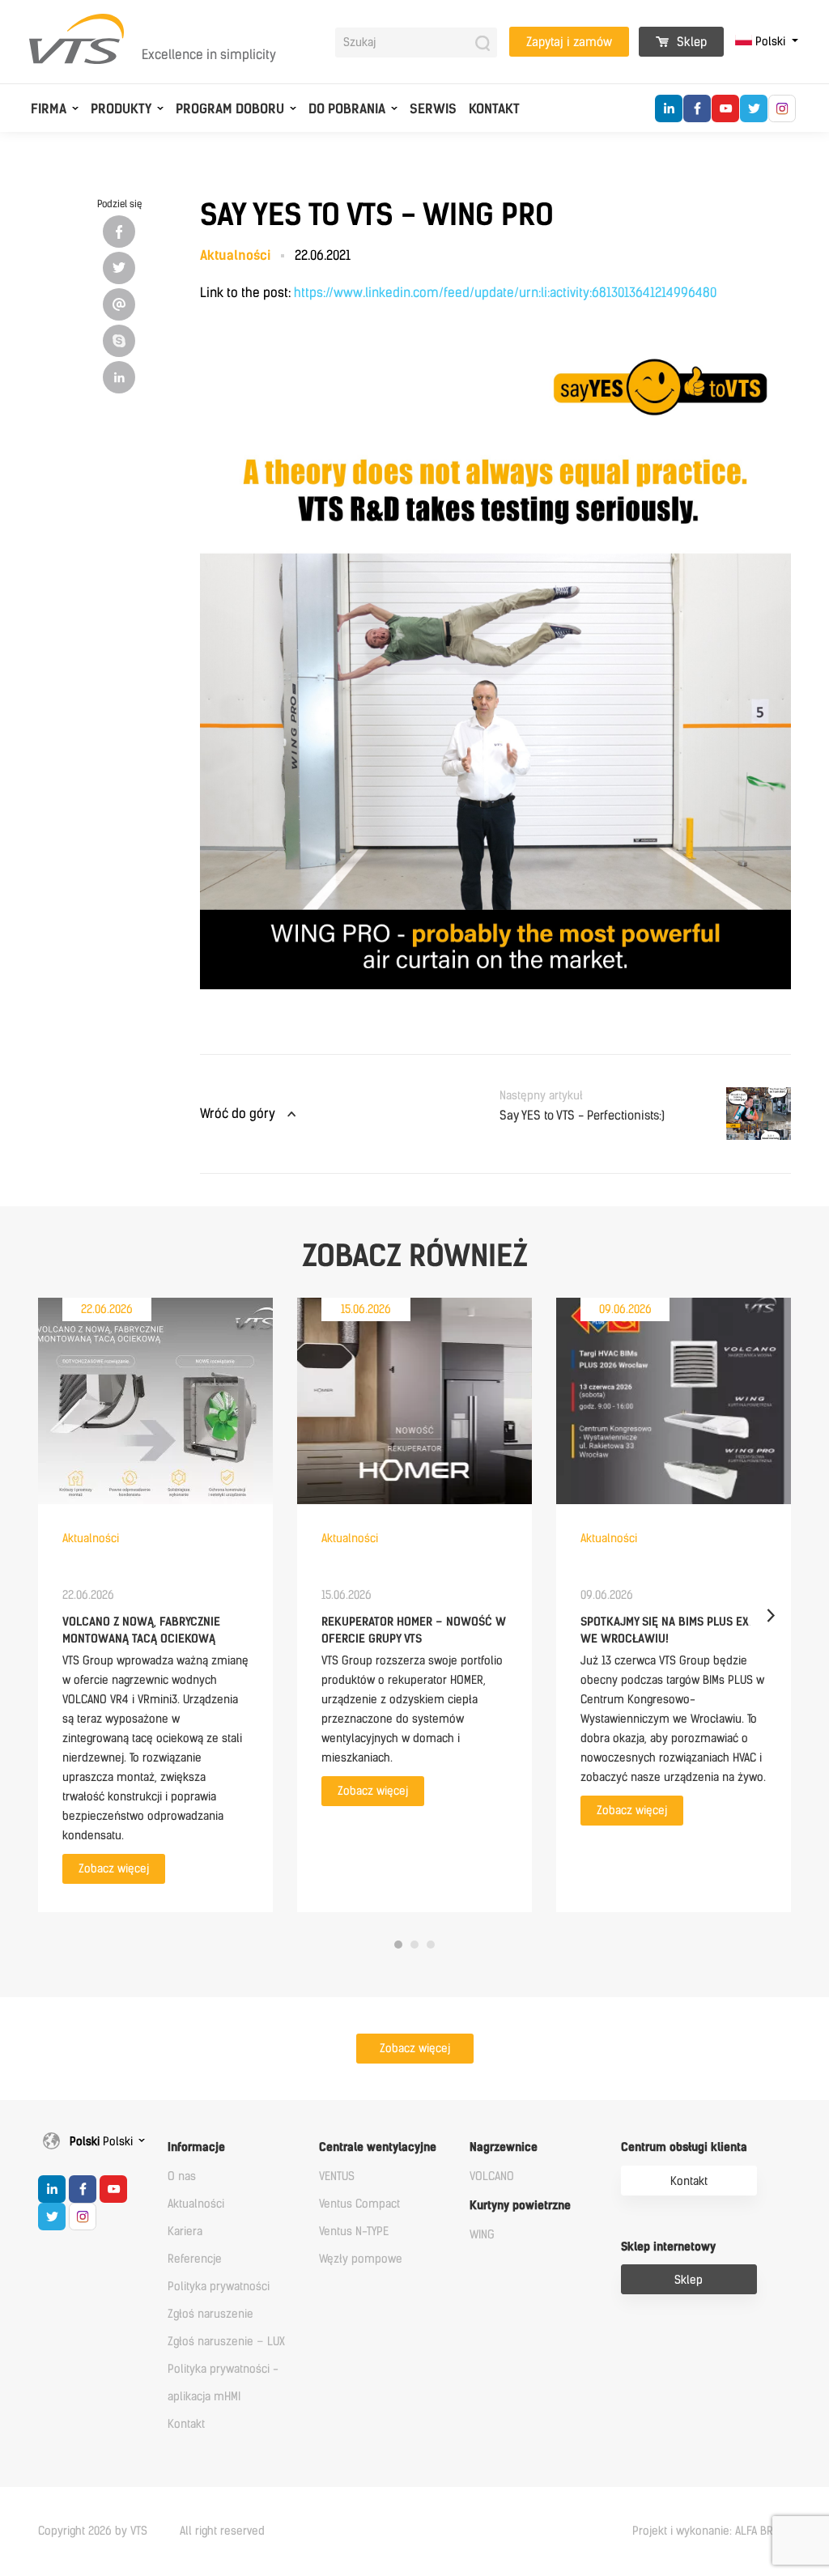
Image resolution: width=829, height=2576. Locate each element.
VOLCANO (492, 2176)
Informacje (196, 2147)
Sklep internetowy (668, 2247)
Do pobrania (347, 109)
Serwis (433, 109)
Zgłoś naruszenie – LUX (226, 2342)
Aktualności (196, 2204)
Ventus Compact (359, 2204)
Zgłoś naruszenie (210, 2314)
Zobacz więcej (114, 1869)
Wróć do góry (238, 1114)
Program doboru (230, 109)
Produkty (121, 109)
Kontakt (494, 109)
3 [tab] (431, 1945)
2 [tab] (414, 1945)
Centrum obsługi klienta (684, 2147)
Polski (770, 42)
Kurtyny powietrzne (520, 2206)
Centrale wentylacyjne (378, 2147)
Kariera (185, 2232)
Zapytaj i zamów (569, 42)
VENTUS (337, 2176)
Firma (49, 109)
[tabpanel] (155, 1605)
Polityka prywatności (219, 2287)
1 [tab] (398, 1945)
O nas (182, 2176)
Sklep (690, 42)
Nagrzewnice (504, 2147)
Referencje (195, 2259)
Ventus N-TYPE (354, 2232)
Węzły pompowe (361, 2259)
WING (482, 2235)
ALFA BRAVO (763, 2531)
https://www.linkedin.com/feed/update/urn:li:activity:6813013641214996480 (505, 293)
